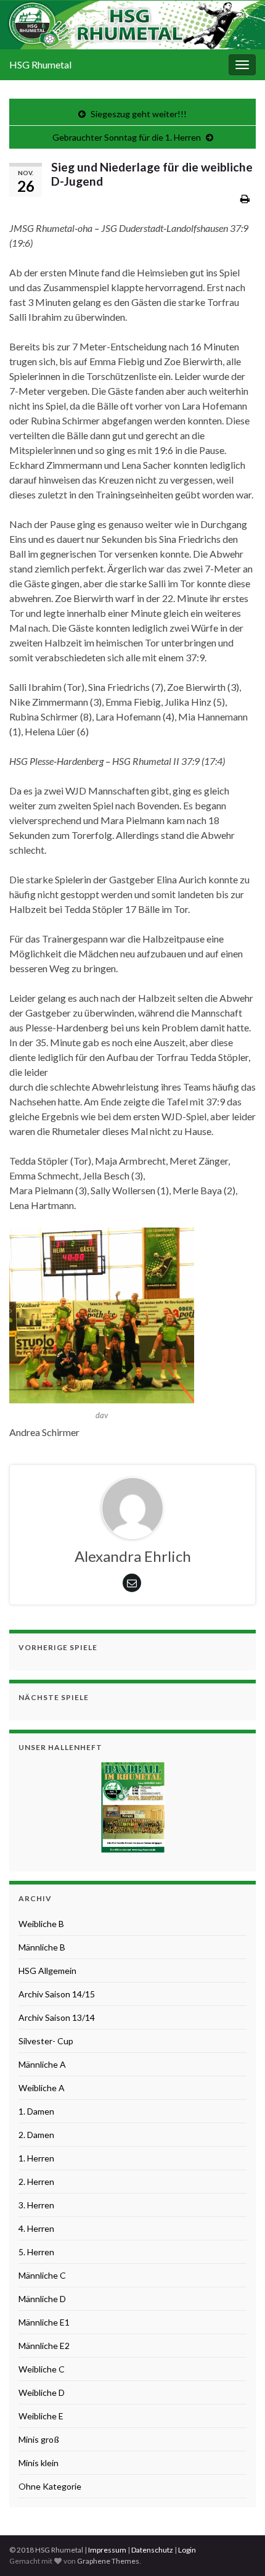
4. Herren (36, 2228)
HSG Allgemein (47, 1971)
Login (187, 2550)
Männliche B (42, 1947)
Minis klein (39, 2463)
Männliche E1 (44, 2322)
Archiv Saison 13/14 (57, 2017)
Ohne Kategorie (50, 2486)
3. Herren (36, 2205)
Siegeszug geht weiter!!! (139, 114)
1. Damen (36, 2111)
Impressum (107, 2550)
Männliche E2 (44, 2346)
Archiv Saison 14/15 (57, 1994)
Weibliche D (42, 2392)
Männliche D (42, 2299)
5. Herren (36, 2252)
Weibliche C (42, 2369)
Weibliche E (41, 2416)
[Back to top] (237, 2548)
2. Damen (36, 2135)
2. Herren (36, 2182)
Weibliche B (41, 1924)
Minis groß (39, 2439)
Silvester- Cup (46, 2041)
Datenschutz (152, 2550)
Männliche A (42, 2064)
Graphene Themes (108, 2561)
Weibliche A (42, 2088)
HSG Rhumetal (40, 64)
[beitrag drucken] (245, 198)
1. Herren (36, 2158)
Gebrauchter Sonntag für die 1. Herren (127, 137)
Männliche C (42, 2275)
